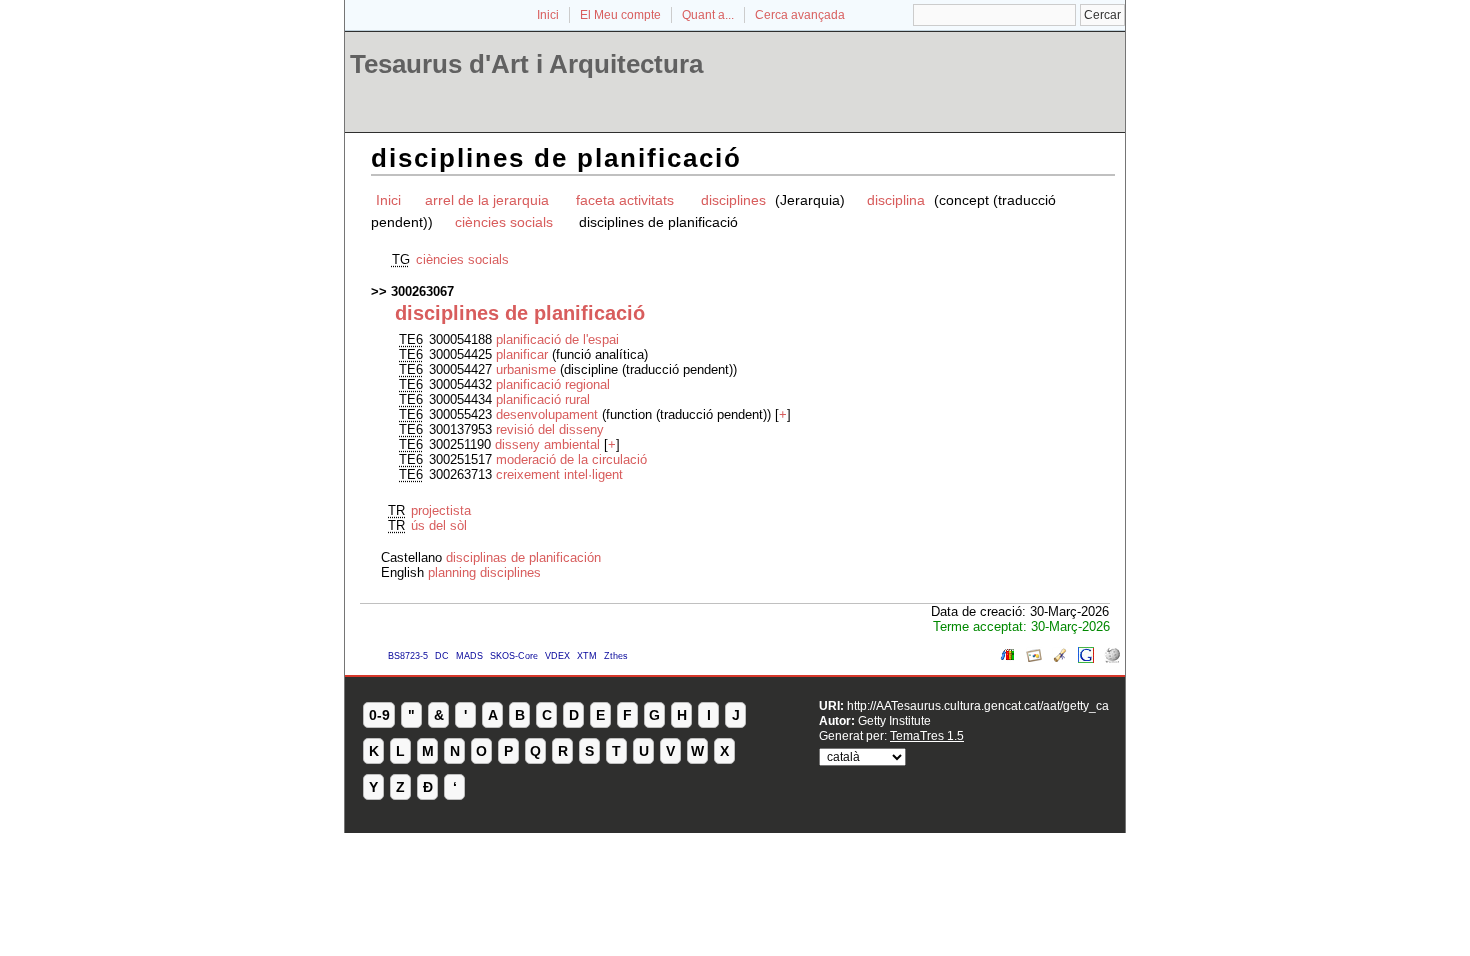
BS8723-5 (408, 656)
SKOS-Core (514, 656)
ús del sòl (439, 525)
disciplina (896, 200)
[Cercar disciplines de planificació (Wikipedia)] (1112, 658)
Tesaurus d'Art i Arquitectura (526, 64)
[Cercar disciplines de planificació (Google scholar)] (1060, 658)
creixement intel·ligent (559, 474)
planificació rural (543, 399)
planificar (524, 354)
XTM (587, 656)
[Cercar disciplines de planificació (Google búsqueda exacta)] (1086, 658)
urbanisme (526, 369)
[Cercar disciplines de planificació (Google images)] (1034, 658)
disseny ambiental (547, 444)
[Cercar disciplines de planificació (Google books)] (1008, 658)
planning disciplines (484, 572)
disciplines (735, 200)
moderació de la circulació (571, 459)
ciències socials (506, 222)
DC (442, 656)
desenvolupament (547, 414)
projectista (441, 510)
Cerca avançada (800, 15)
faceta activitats (625, 200)
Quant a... (708, 15)
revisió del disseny (550, 429)
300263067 (422, 291)
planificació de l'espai (557, 339)
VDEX (557, 656)
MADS (469, 656)
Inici (548, 15)
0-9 (379, 715)
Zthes (616, 656)
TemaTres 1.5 (927, 735)
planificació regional (553, 384)
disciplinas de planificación (523, 557)
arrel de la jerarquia (487, 200)
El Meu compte (620, 15)
